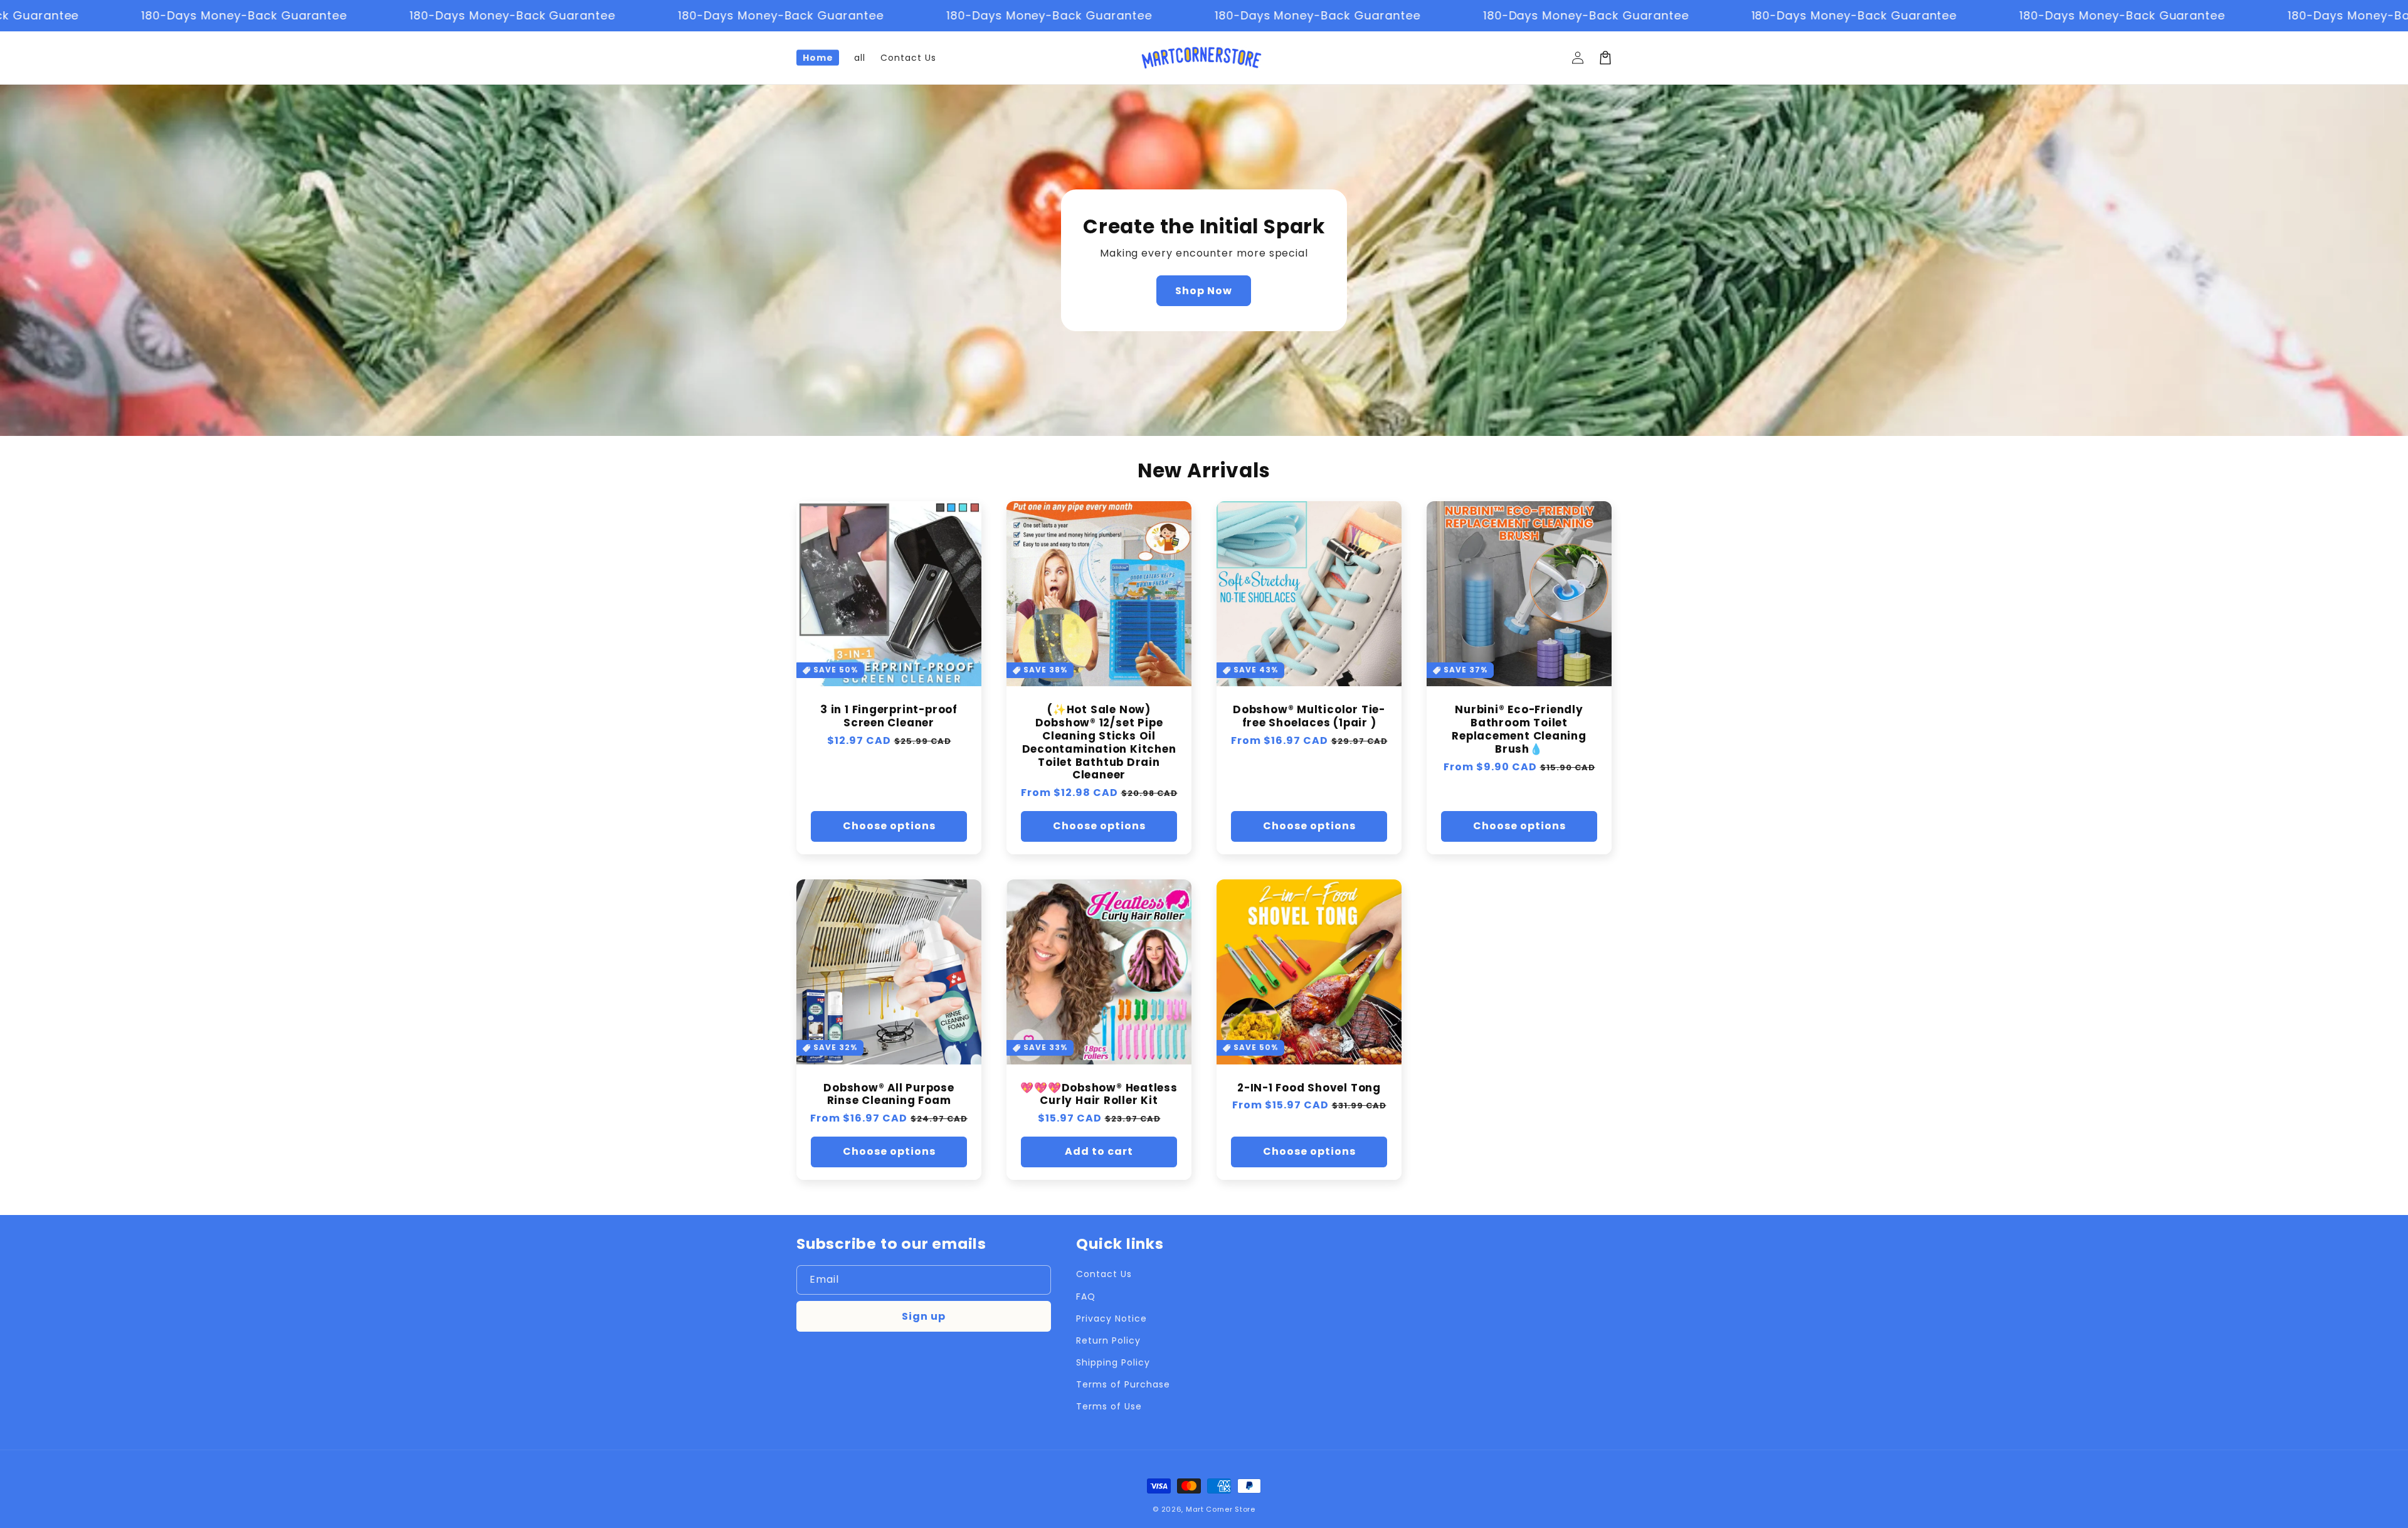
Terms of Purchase (1123, 1384)
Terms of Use (1109, 1406)
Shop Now (1204, 291)
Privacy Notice (1111, 1318)
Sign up (924, 1316)
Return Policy (1108, 1340)
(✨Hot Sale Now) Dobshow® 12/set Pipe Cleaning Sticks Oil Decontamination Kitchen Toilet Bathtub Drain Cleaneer (1099, 742)
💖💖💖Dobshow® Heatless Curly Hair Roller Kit (1099, 1095)
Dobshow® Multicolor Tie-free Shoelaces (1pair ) (1309, 716)
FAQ (1086, 1297)
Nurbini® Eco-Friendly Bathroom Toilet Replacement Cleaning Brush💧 (1519, 729)
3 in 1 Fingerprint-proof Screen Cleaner (889, 716)
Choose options (889, 826)
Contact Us (1104, 1274)
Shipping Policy (1113, 1362)
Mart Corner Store (1221, 1509)
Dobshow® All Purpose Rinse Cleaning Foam (889, 1095)
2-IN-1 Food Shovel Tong (1309, 1088)
